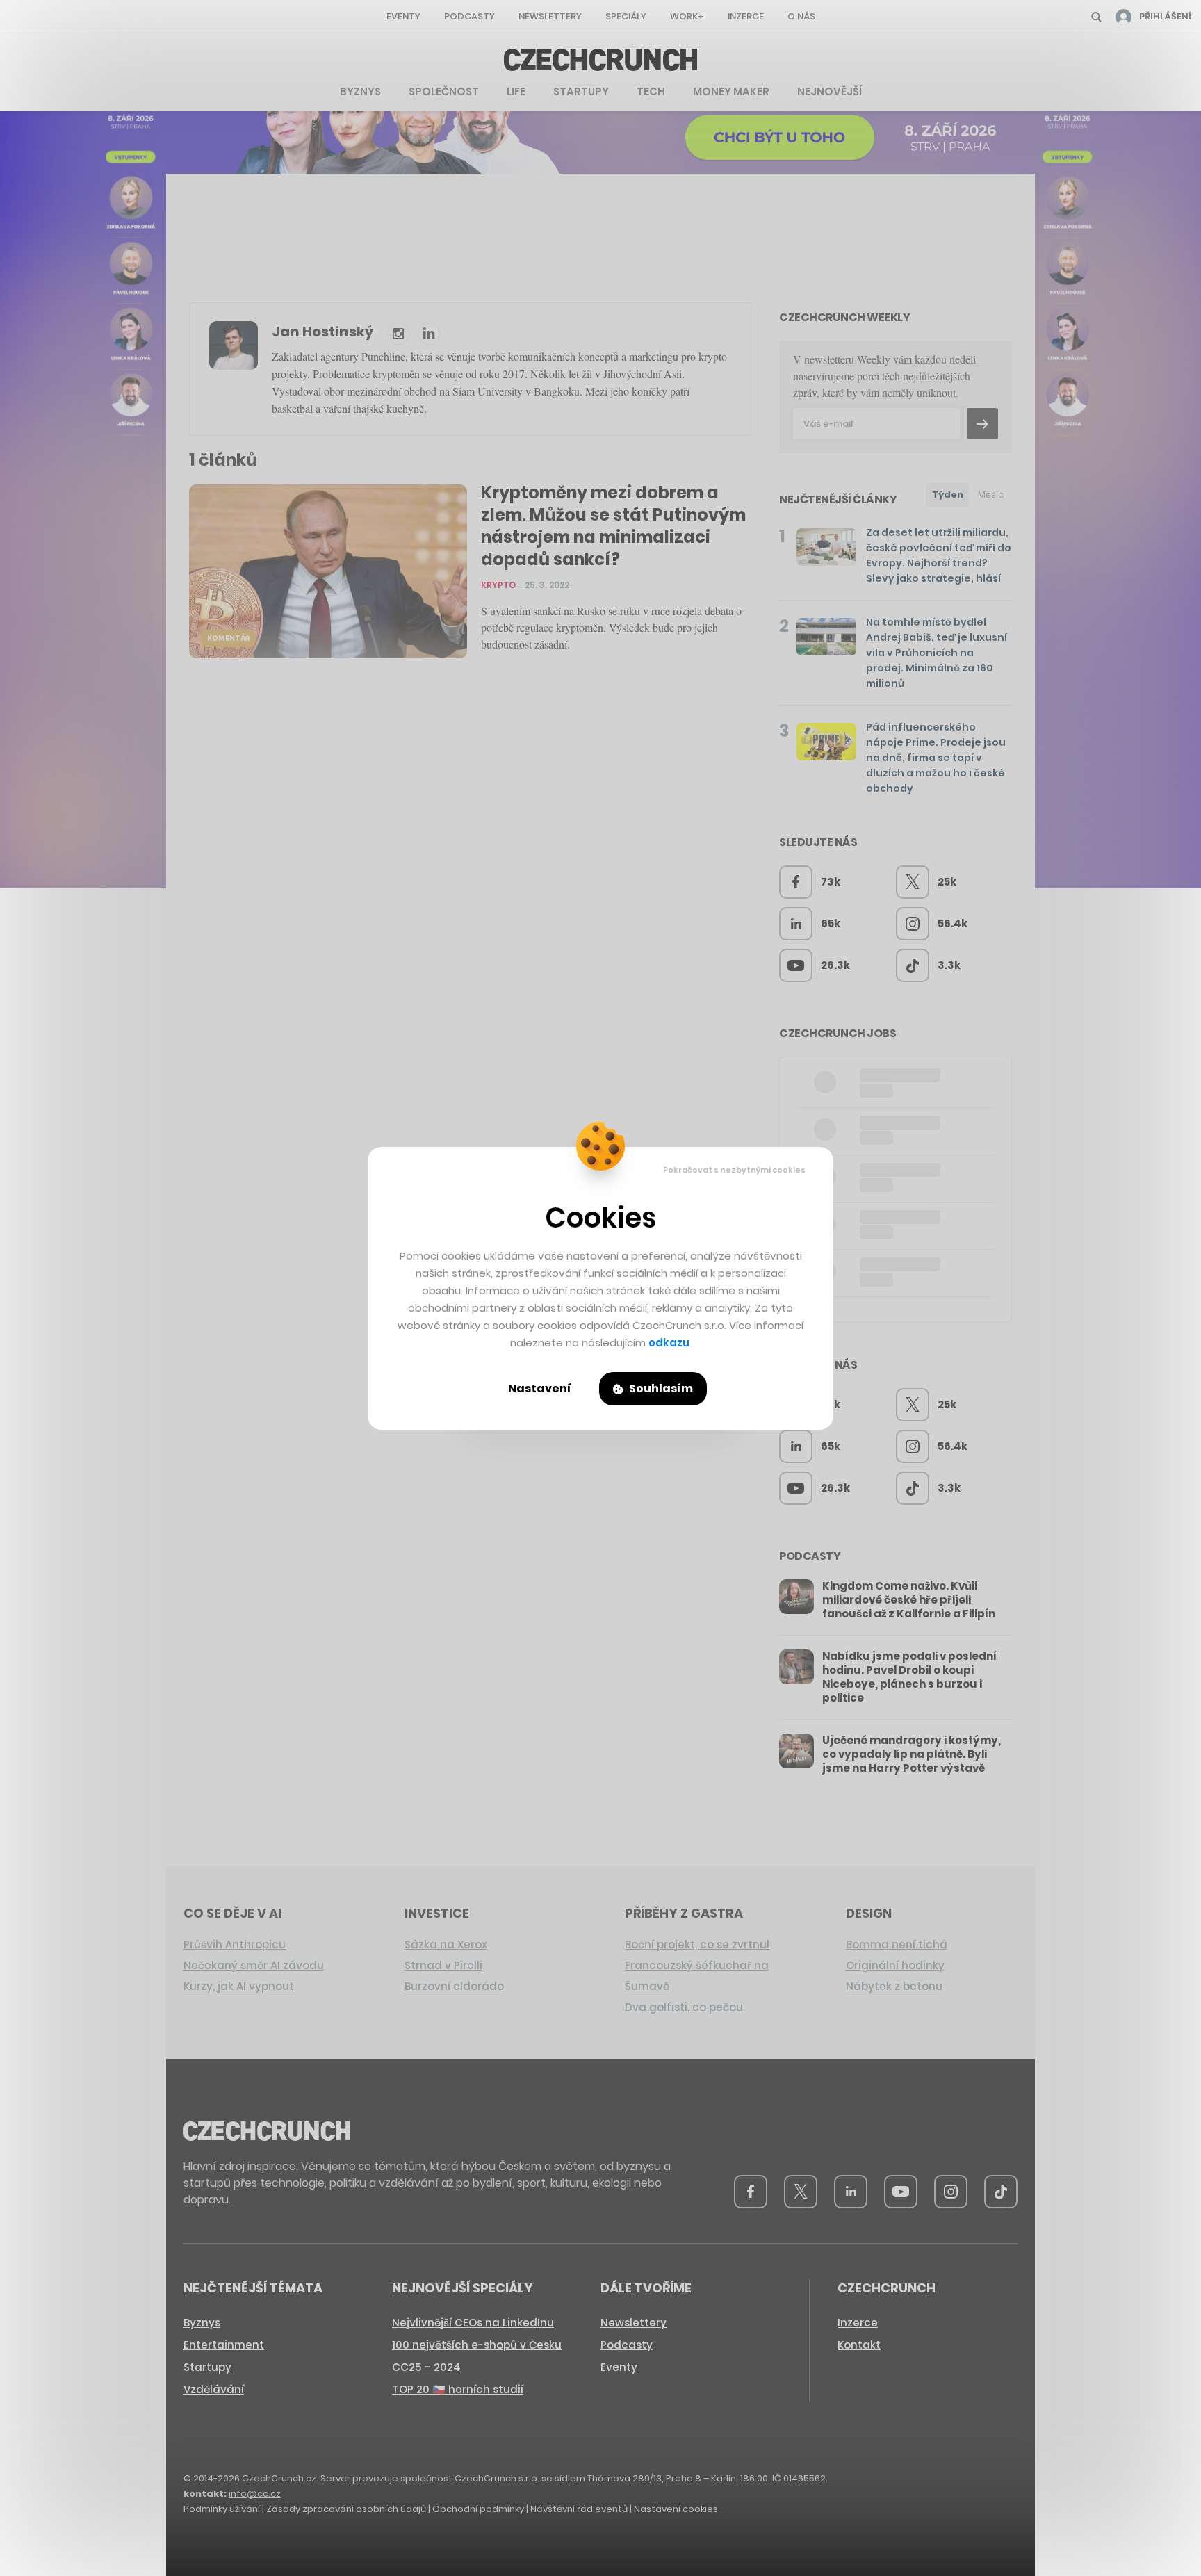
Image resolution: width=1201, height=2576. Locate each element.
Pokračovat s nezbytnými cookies (734, 1170)
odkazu (669, 1343)
